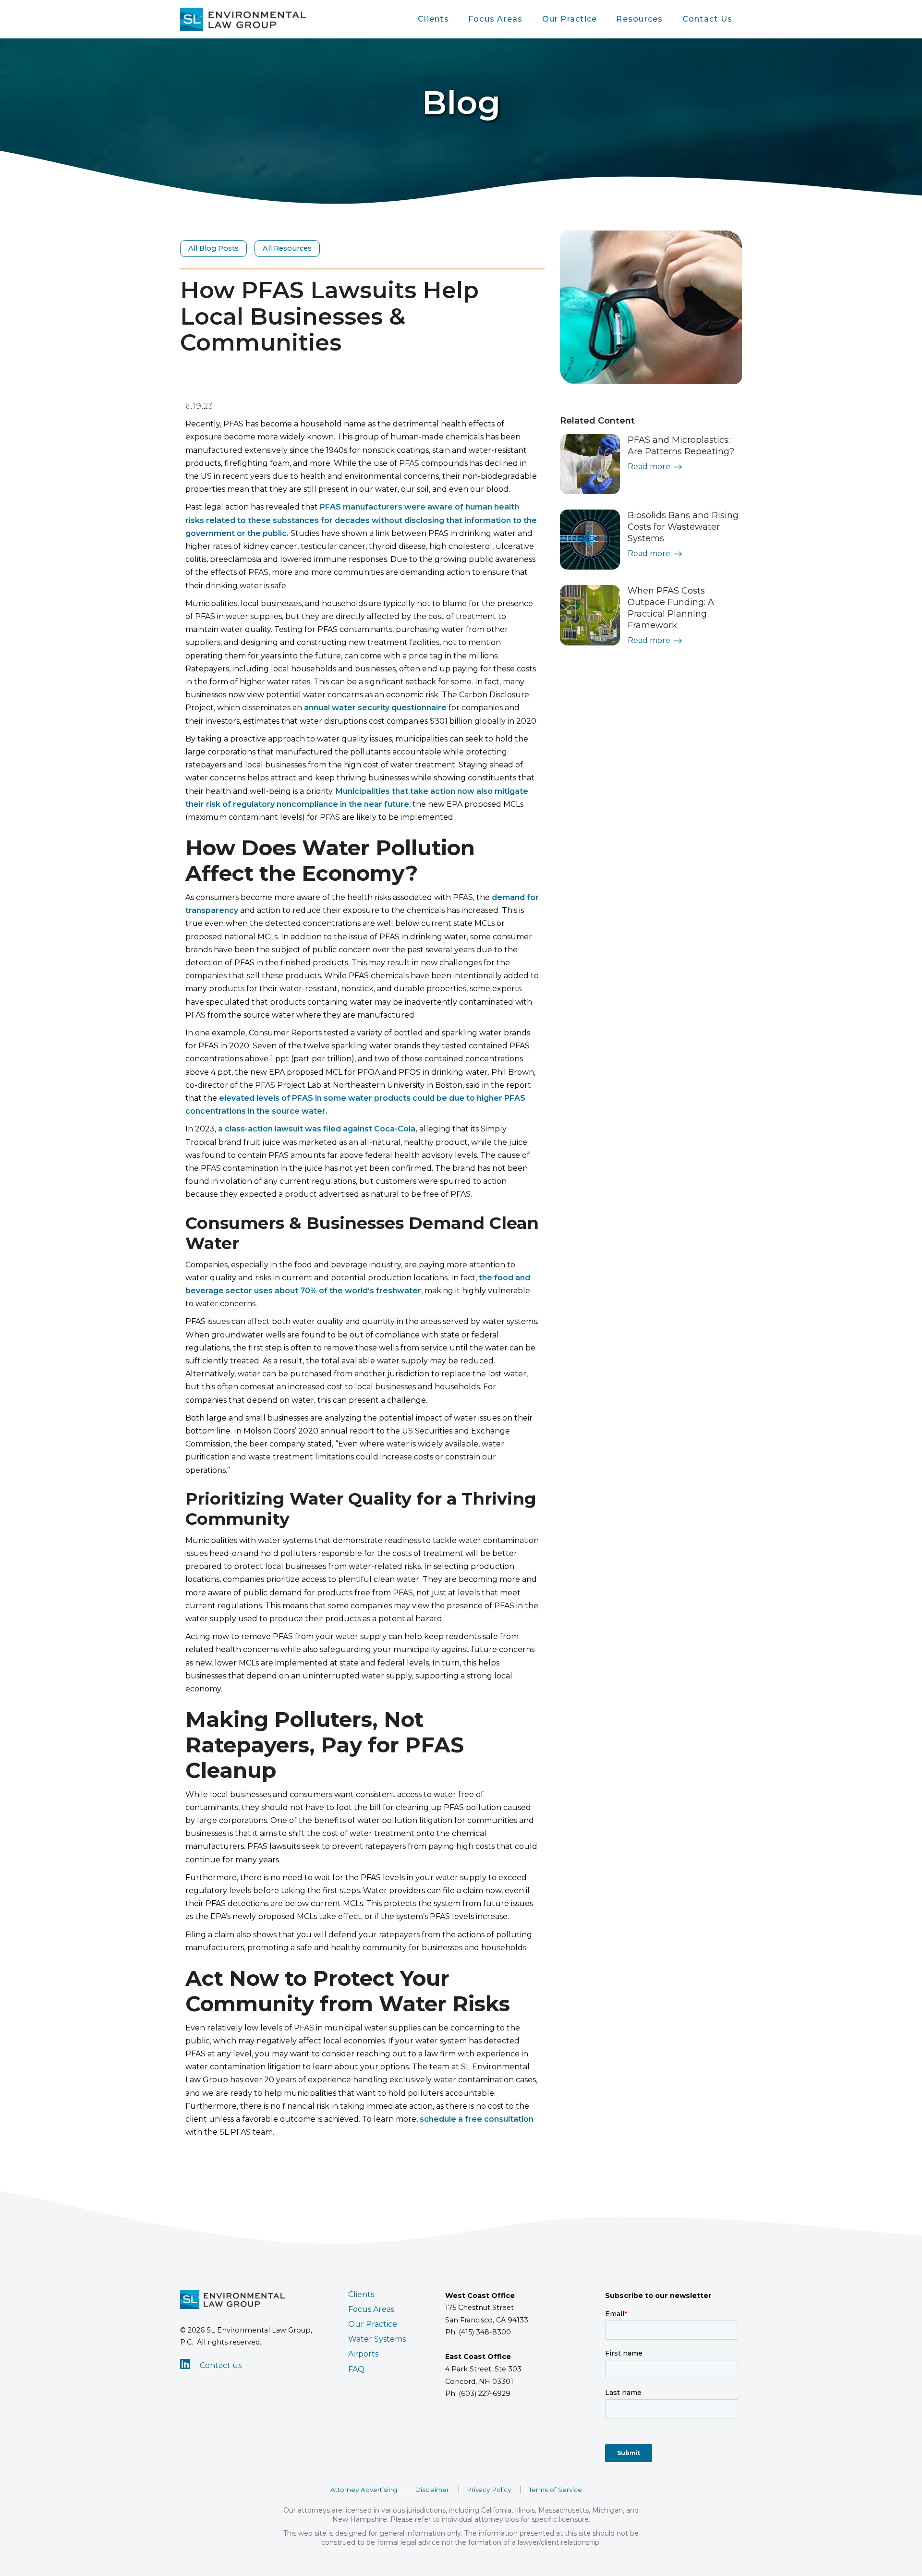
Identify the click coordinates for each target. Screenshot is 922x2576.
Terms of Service (555, 2490)
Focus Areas (496, 19)
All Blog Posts (213, 248)
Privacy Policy (489, 2490)
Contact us (221, 2365)
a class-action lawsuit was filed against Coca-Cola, (318, 1129)
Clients (433, 19)
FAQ (356, 2369)
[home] (243, 19)
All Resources (287, 248)
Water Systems (377, 2339)
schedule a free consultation (477, 2119)
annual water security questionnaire (375, 708)
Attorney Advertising (364, 2490)
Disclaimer (432, 2490)
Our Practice (570, 19)
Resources (639, 19)
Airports (363, 2354)
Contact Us (707, 19)
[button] (433, 19)
